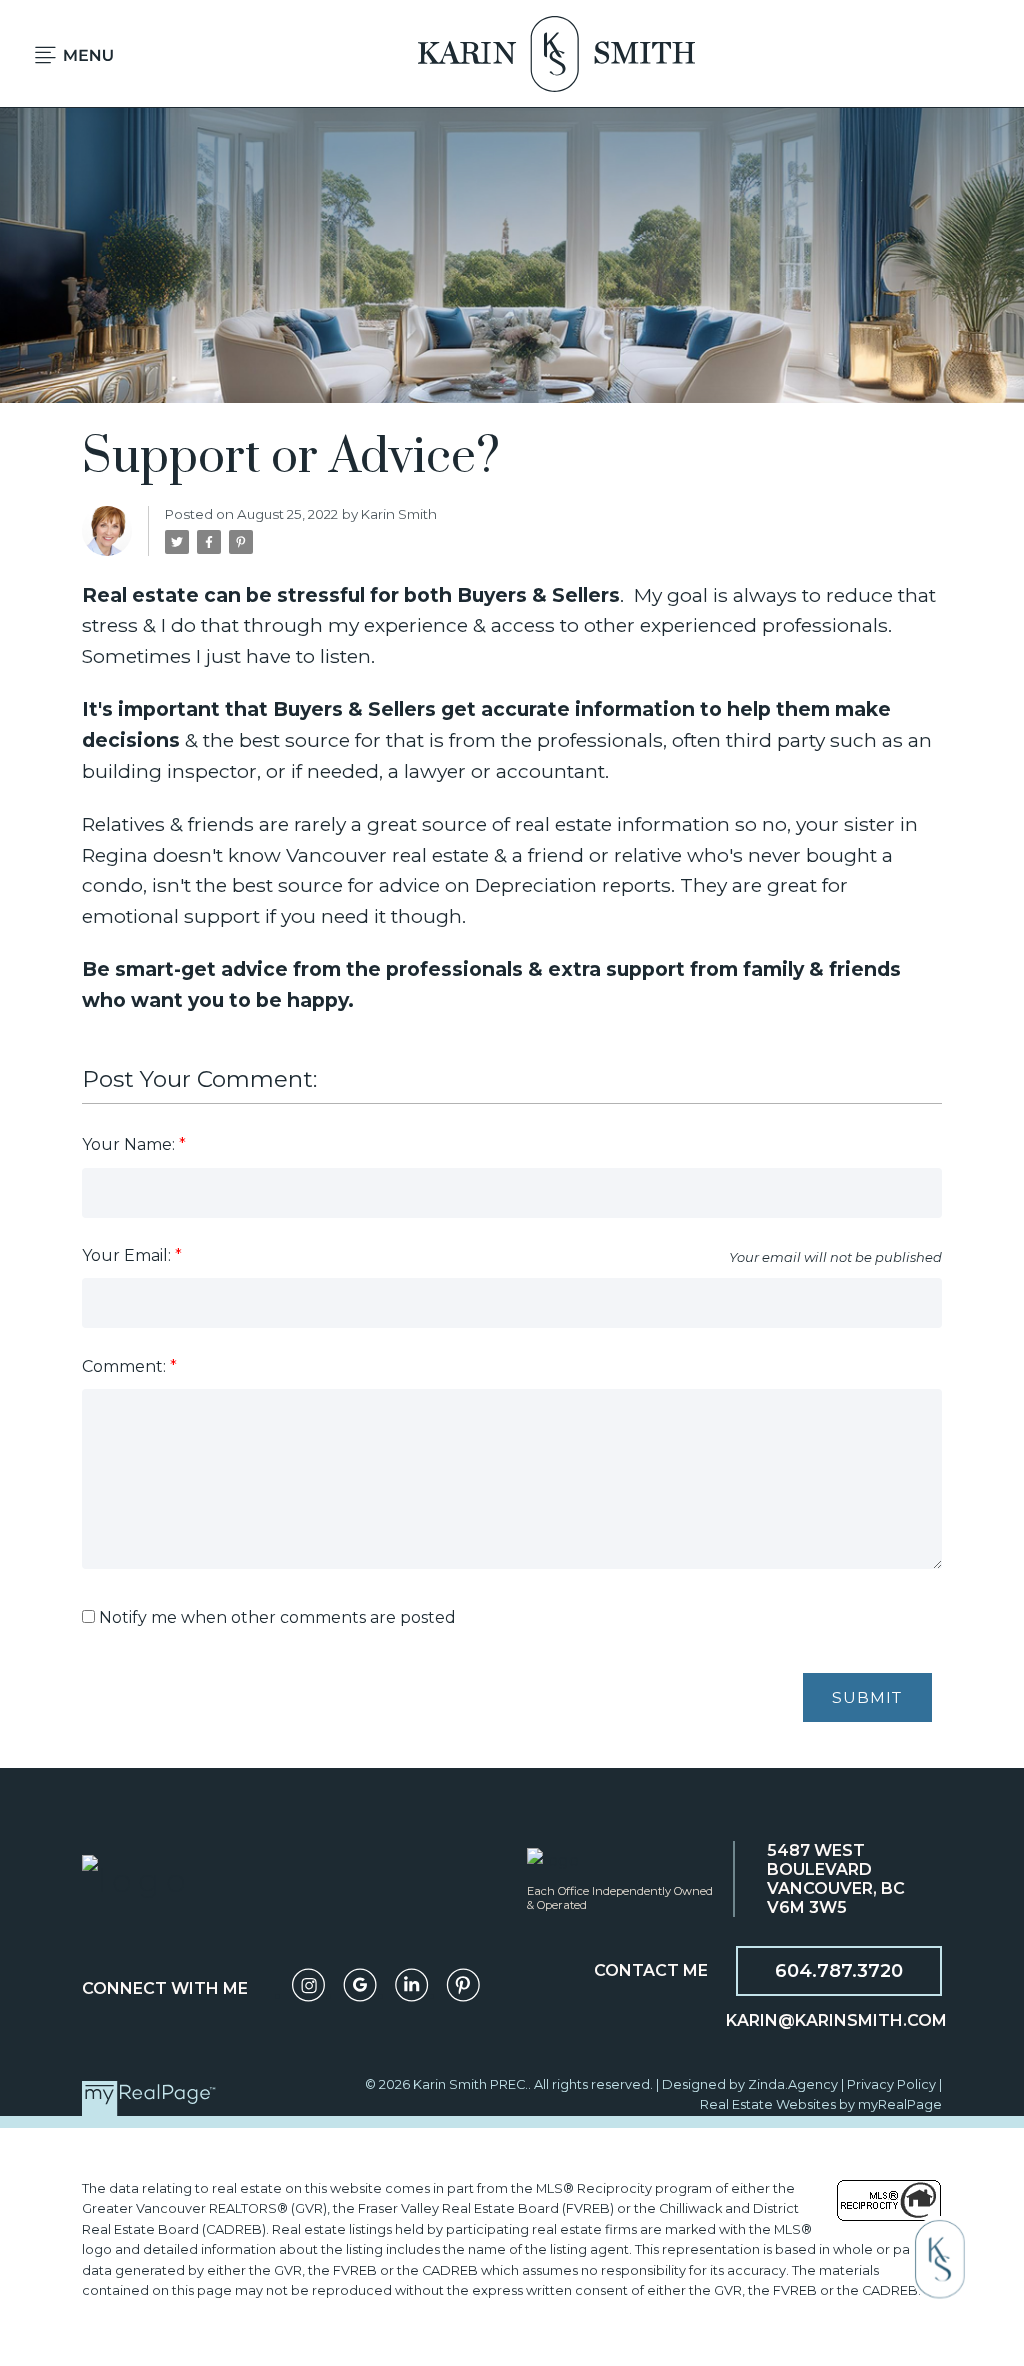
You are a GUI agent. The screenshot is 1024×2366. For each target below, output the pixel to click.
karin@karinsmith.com (836, 2020)
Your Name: (130, 1144)
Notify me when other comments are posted (275, 1617)
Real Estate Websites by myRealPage (821, 2104)
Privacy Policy (891, 2084)
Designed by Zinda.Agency (751, 2084)
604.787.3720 (839, 1971)
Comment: (126, 1366)
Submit (867, 1697)
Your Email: (128, 1255)
